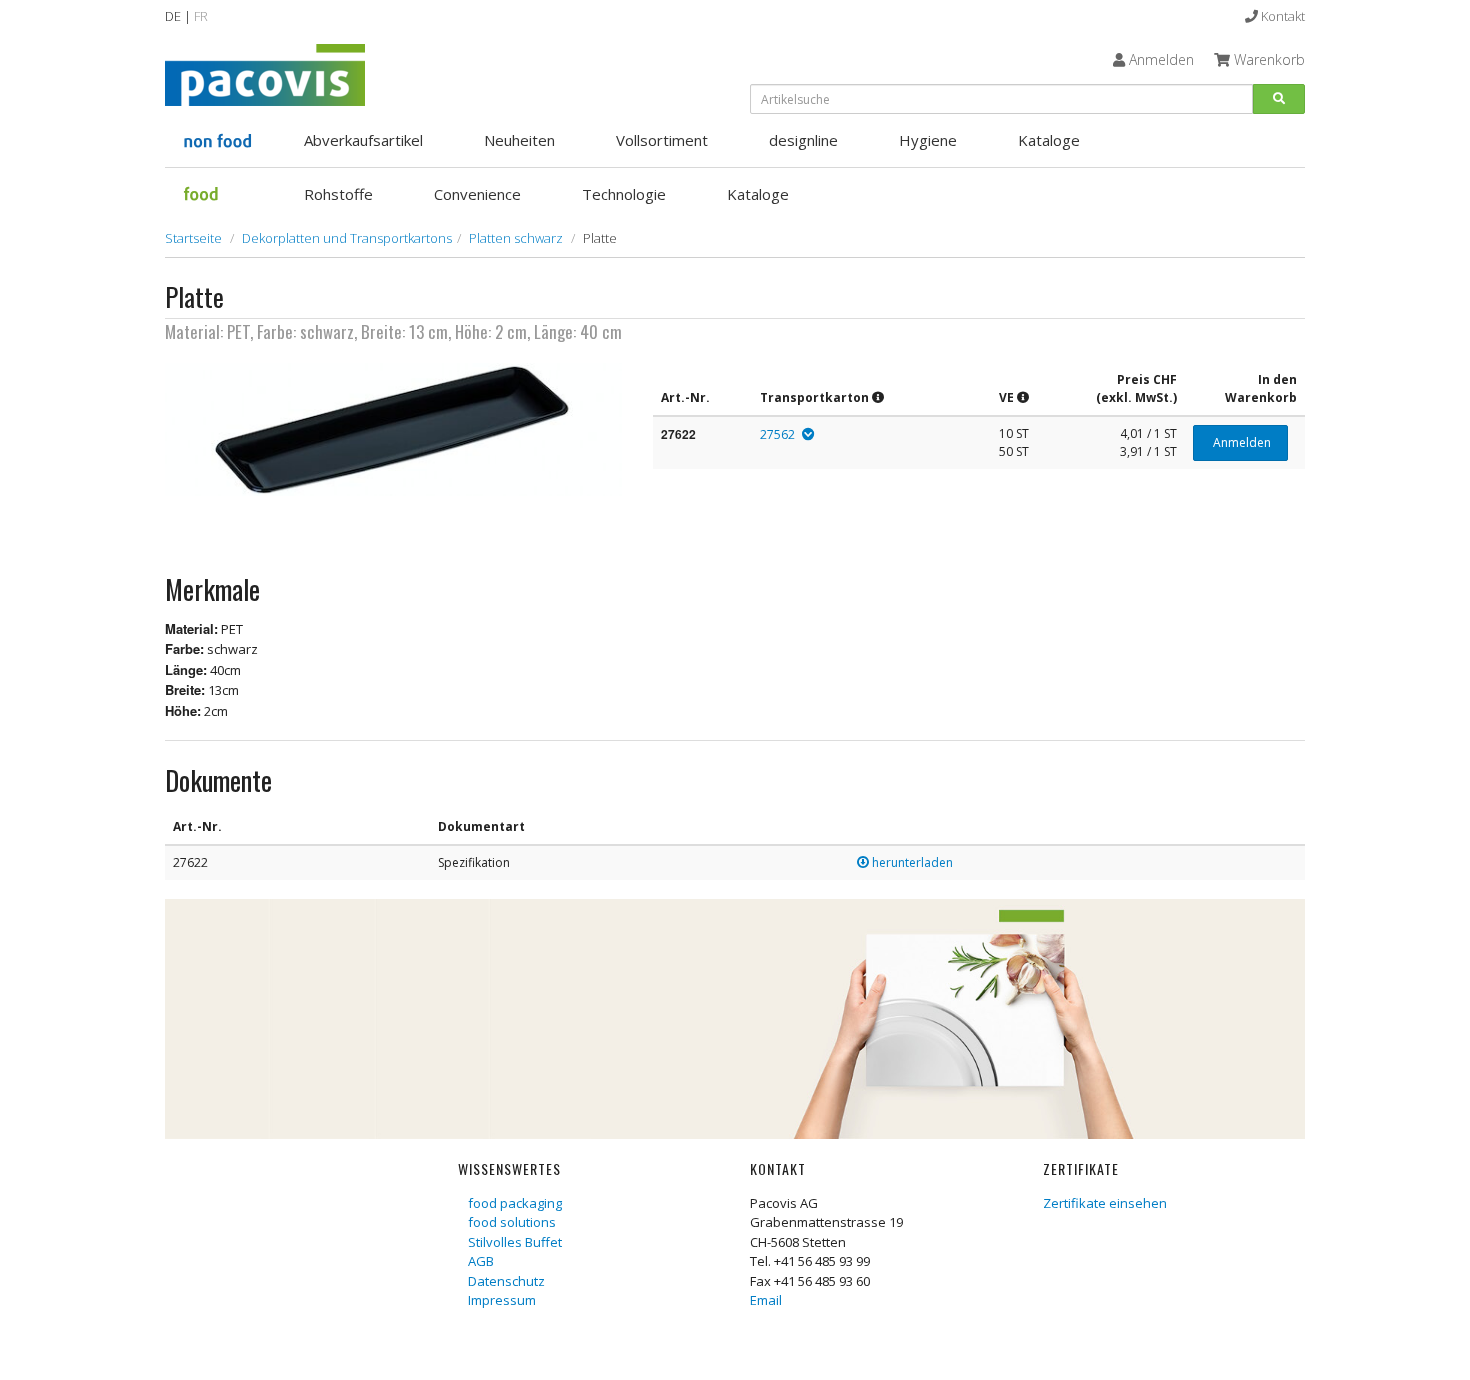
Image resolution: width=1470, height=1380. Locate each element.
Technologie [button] (624, 194)
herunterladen (911, 862)
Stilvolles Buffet (515, 1242)
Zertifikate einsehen (1105, 1203)
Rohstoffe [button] (338, 194)
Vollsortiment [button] (662, 140)
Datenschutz (506, 1281)
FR (201, 16)
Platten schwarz (516, 238)
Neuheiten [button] (519, 140)
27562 (777, 434)
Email (766, 1300)
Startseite (193, 238)
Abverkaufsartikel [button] (363, 140)
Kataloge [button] (1049, 140)
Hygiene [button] (928, 140)
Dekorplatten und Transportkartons (347, 238)
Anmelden (1240, 442)
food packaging (515, 1203)
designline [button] (803, 140)
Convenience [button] (477, 194)
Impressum (502, 1300)
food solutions (512, 1222)
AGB (481, 1261)
